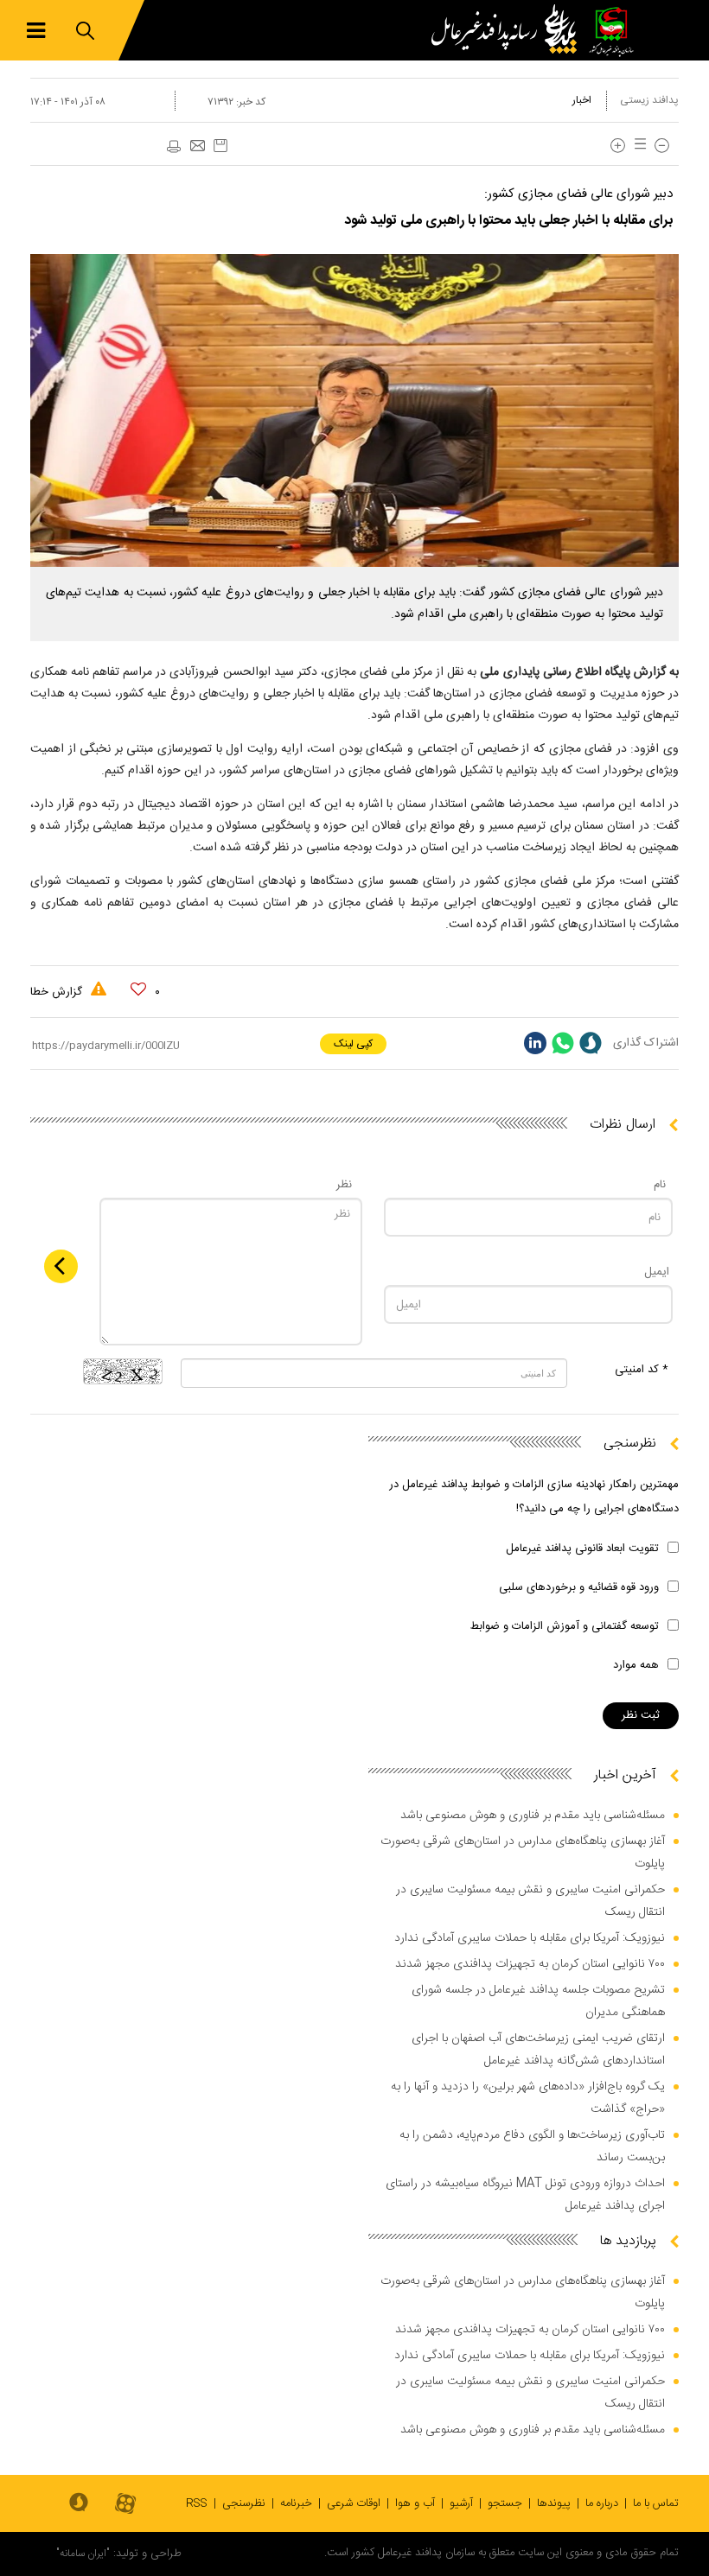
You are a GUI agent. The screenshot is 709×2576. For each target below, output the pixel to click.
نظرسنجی (244, 2503)
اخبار (582, 100)
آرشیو (461, 2503)
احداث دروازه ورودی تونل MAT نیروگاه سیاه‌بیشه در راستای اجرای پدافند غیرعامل (525, 2195)
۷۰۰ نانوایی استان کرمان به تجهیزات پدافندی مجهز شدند (530, 1964)
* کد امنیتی (642, 1370)
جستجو (505, 2503)
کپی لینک (353, 1044)
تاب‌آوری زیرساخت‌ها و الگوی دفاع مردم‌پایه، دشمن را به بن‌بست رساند (532, 2147)
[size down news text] (662, 146)
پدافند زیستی (649, 100)
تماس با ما (656, 2503)
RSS (197, 2503)
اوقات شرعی (354, 2503)
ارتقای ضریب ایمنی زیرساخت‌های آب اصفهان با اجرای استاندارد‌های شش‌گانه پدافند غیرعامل (538, 2050)
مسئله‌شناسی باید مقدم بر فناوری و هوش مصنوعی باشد (533, 1816)
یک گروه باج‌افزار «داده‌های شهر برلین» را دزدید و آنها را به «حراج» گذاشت (528, 2098)
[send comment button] (61, 1266)
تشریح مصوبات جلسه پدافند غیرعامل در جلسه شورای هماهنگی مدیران (538, 2001)
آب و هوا (415, 2503)
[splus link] (591, 1043)
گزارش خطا (58, 992)
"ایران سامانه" (83, 2554)
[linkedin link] (535, 1043)
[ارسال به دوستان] (197, 147)
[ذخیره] (220, 146)
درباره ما (602, 2503)
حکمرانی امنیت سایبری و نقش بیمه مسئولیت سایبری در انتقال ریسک (530, 1901)
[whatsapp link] (563, 1043)
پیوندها (554, 2503)
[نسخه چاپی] (173, 147)
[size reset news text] (637, 146)
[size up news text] (618, 146)
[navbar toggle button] (36, 31)
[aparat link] (125, 2505)
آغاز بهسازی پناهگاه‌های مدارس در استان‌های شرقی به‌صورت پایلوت (523, 1853)
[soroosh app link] (79, 2503)
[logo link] (508, 30)
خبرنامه (296, 2503)
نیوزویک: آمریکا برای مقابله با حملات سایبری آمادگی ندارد (530, 1938)
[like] (138, 989)
